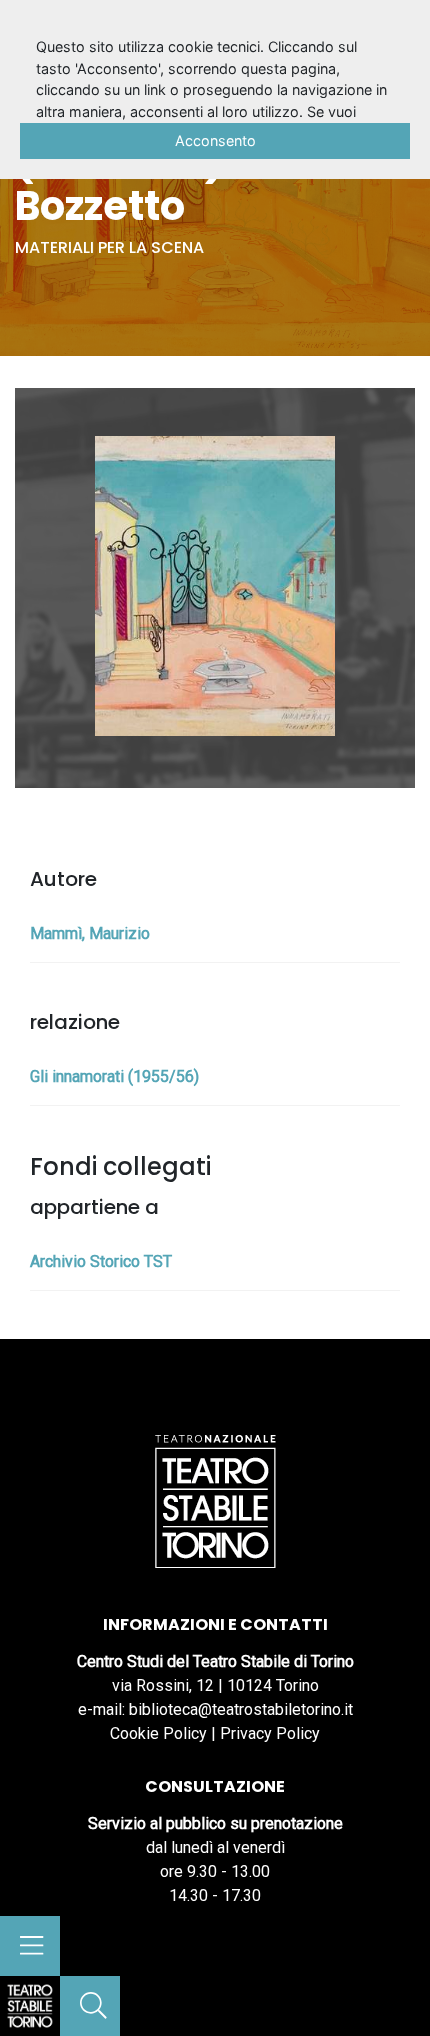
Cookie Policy (158, 1733)
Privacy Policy (270, 1733)
